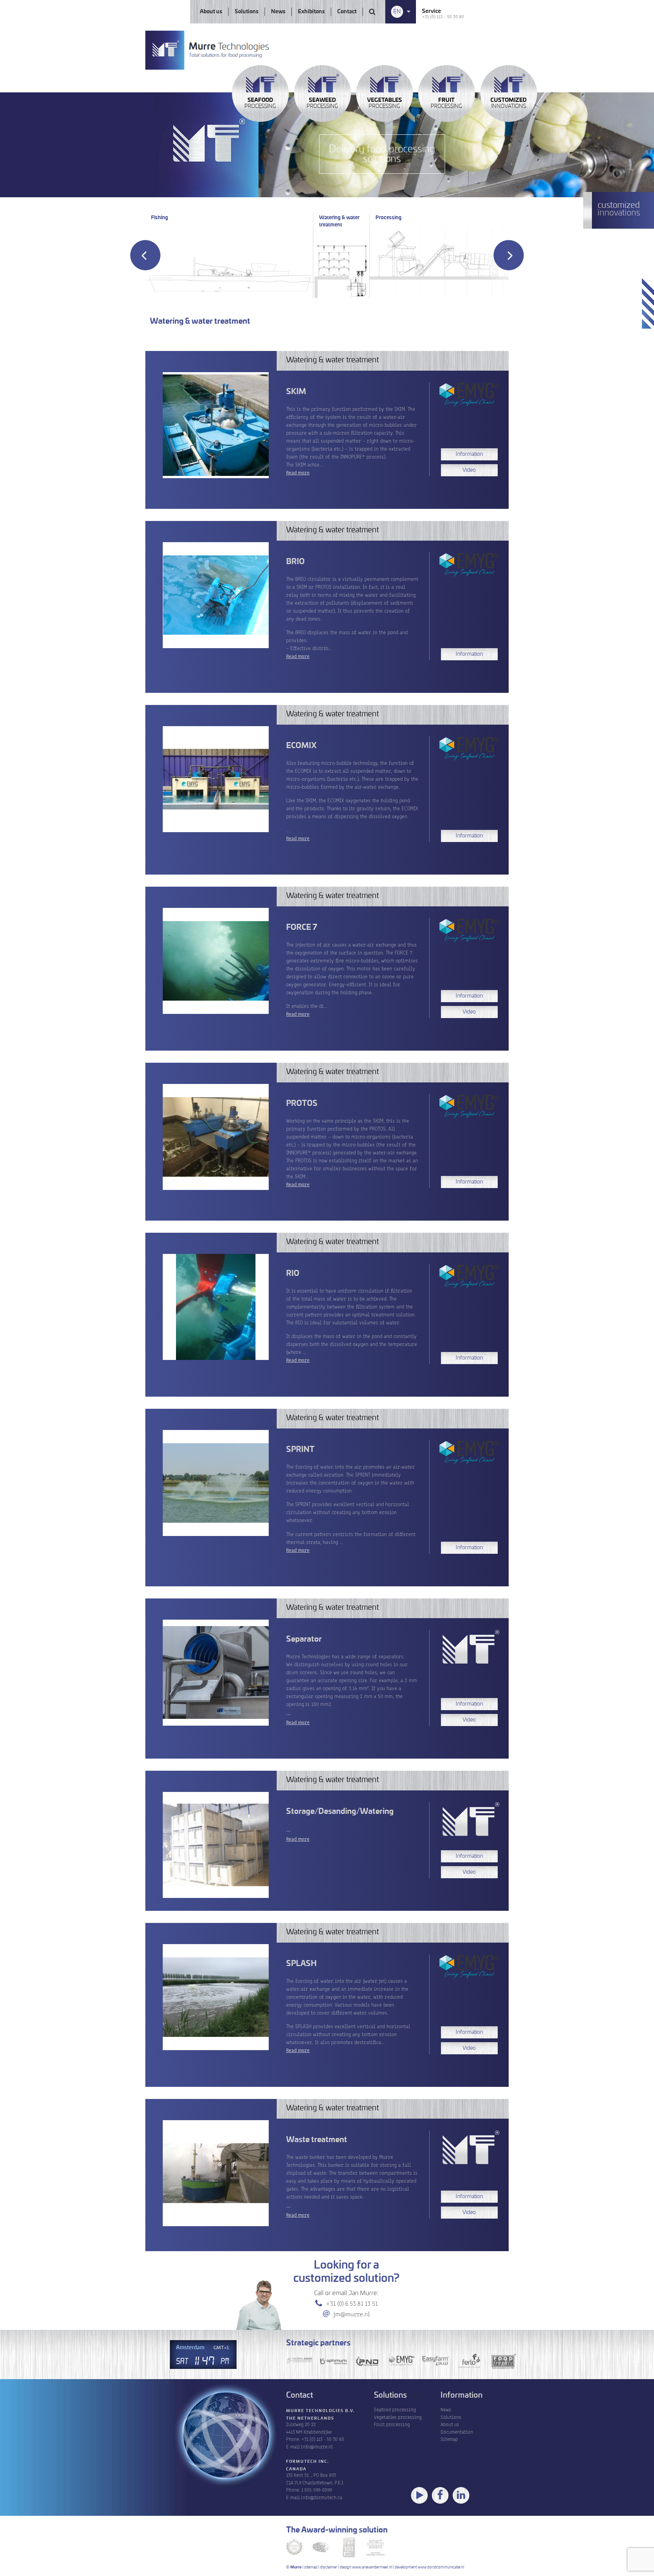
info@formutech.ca (322, 2497)
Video (469, 470)
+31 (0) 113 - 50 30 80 (443, 16)
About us (211, 12)
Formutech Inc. (308, 2462)
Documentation (457, 2432)
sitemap (311, 2567)
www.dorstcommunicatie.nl (441, 2567)
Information (469, 454)
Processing (260, 103)
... (352, 1689)
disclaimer (329, 2567)
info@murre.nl (317, 2446)
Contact (347, 12)
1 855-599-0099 (317, 2489)
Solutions (247, 12)
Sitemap (449, 2439)
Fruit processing (392, 2424)
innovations (508, 103)
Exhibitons (311, 12)
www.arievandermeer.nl (372, 2567)
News (278, 12)
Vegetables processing (398, 2417)
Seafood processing (395, 2409)
